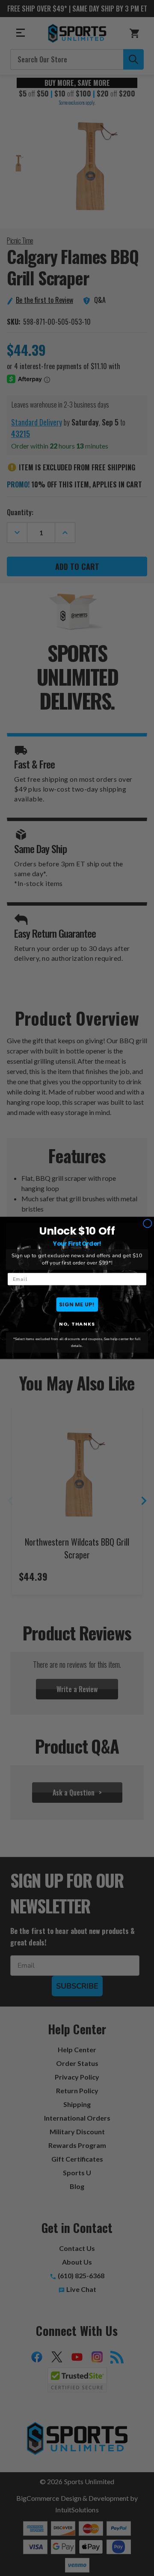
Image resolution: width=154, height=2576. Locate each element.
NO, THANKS (77, 1324)
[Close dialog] (147, 1224)
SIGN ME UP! (77, 1304)
